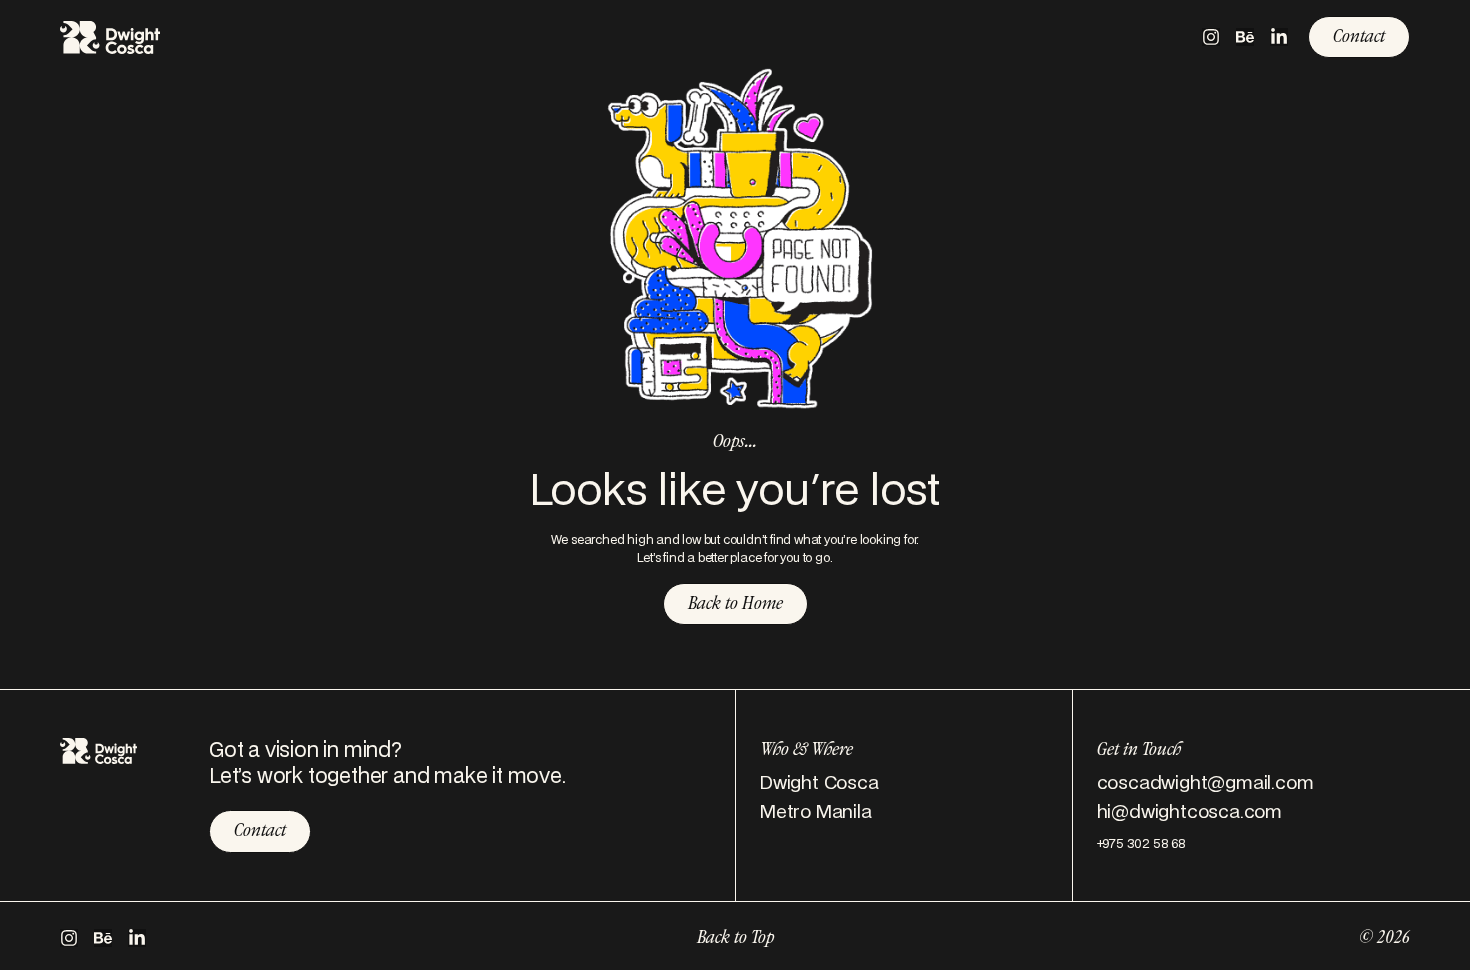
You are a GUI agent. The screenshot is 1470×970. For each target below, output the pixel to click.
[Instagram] (1211, 37)
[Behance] (1245, 37)
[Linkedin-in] (1279, 37)
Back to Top (735, 938)
